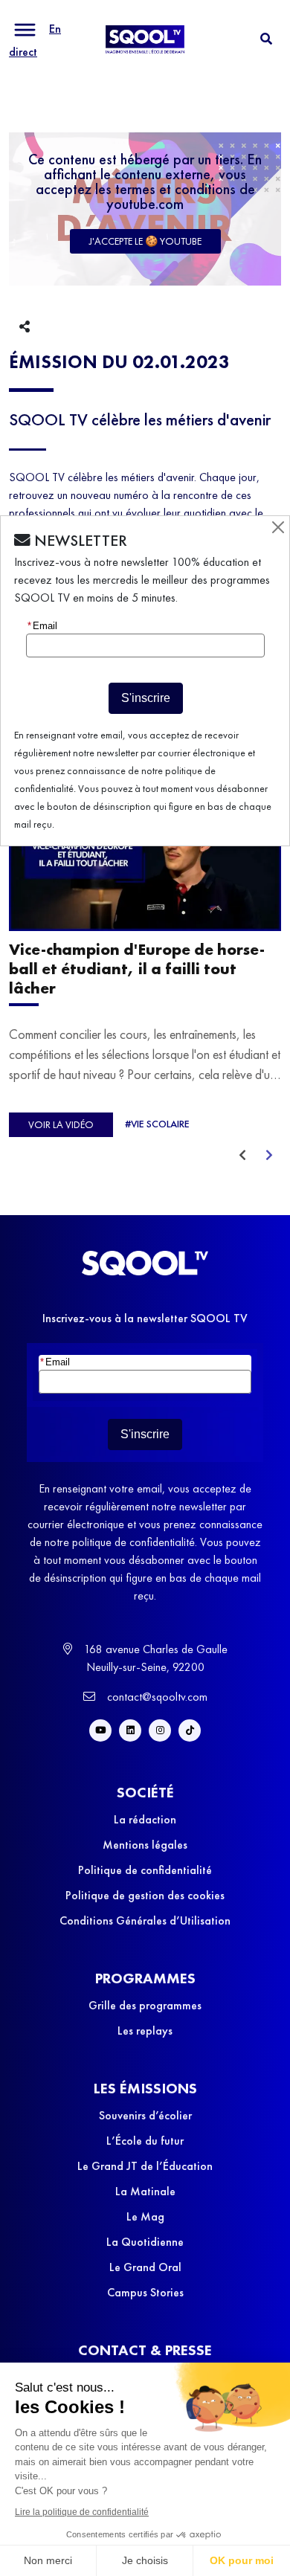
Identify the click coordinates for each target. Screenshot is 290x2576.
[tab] (266, 39)
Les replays (145, 2031)
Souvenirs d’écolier (145, 2115)
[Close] (278, 527)
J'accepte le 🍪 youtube (145, 241)
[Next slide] (269, 1156)
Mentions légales (145, 1845)
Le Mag (145, 2216)
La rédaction (145, 1819)
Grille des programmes (145, 2005)
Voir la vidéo (61, 1125)
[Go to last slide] (242, 1156)
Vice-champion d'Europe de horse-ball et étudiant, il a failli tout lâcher (137, 969)
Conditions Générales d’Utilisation (145, 1920)
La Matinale (145, 2191)
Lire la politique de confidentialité (82, 2512)
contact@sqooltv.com (156, 1697)
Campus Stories (145, 2292)
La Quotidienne (145, 2242)
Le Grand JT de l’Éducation (145, 2166)
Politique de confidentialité (145, 1870)
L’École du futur (145, 2141)
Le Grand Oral (145, 2267)
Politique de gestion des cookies (145, 1895)
